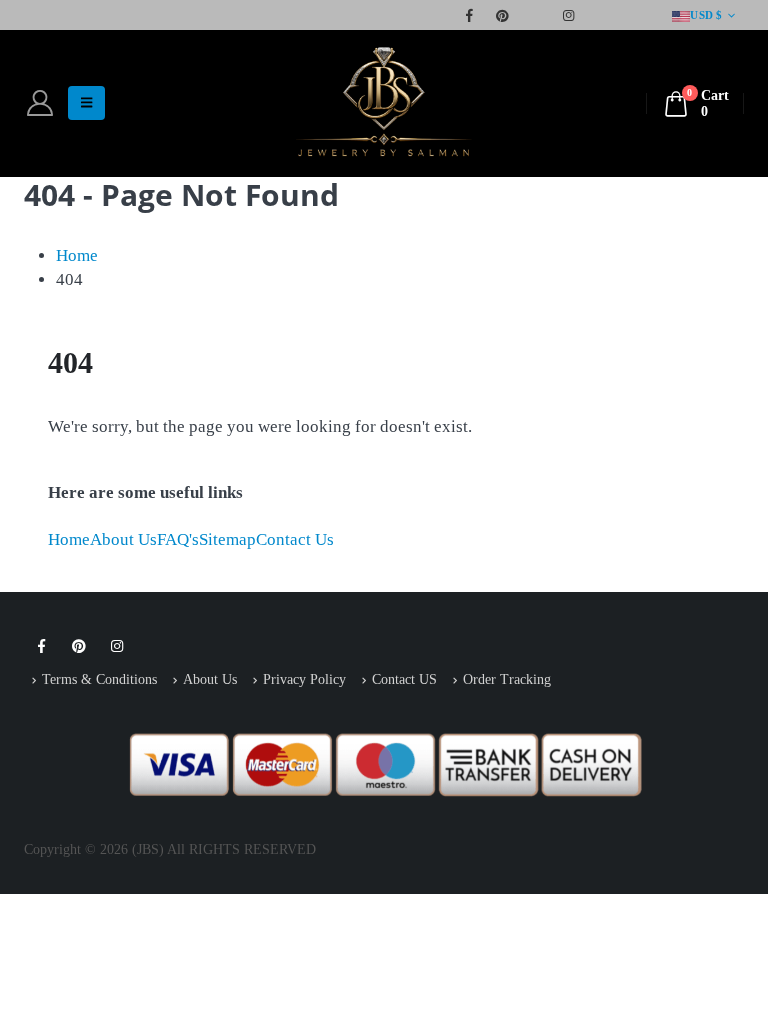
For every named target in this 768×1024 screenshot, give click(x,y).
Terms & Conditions (99, 679)
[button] (86, 103)
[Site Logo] (384, 103)
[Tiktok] (634, 15)
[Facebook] (469, 15)
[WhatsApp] (601, 15)
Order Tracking (507, 679)
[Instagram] (568, 15)
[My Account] (39, 103)
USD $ (706, 15)
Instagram (117, 646)
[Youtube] (535, 15)
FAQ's (178, 539)
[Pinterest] (502, 15)
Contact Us (295, 539)
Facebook (41, 646)
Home (69, 539)
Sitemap (227, 539)
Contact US (404, 679)
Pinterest (79, 646)
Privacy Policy (304, 679)
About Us (123, 539)
